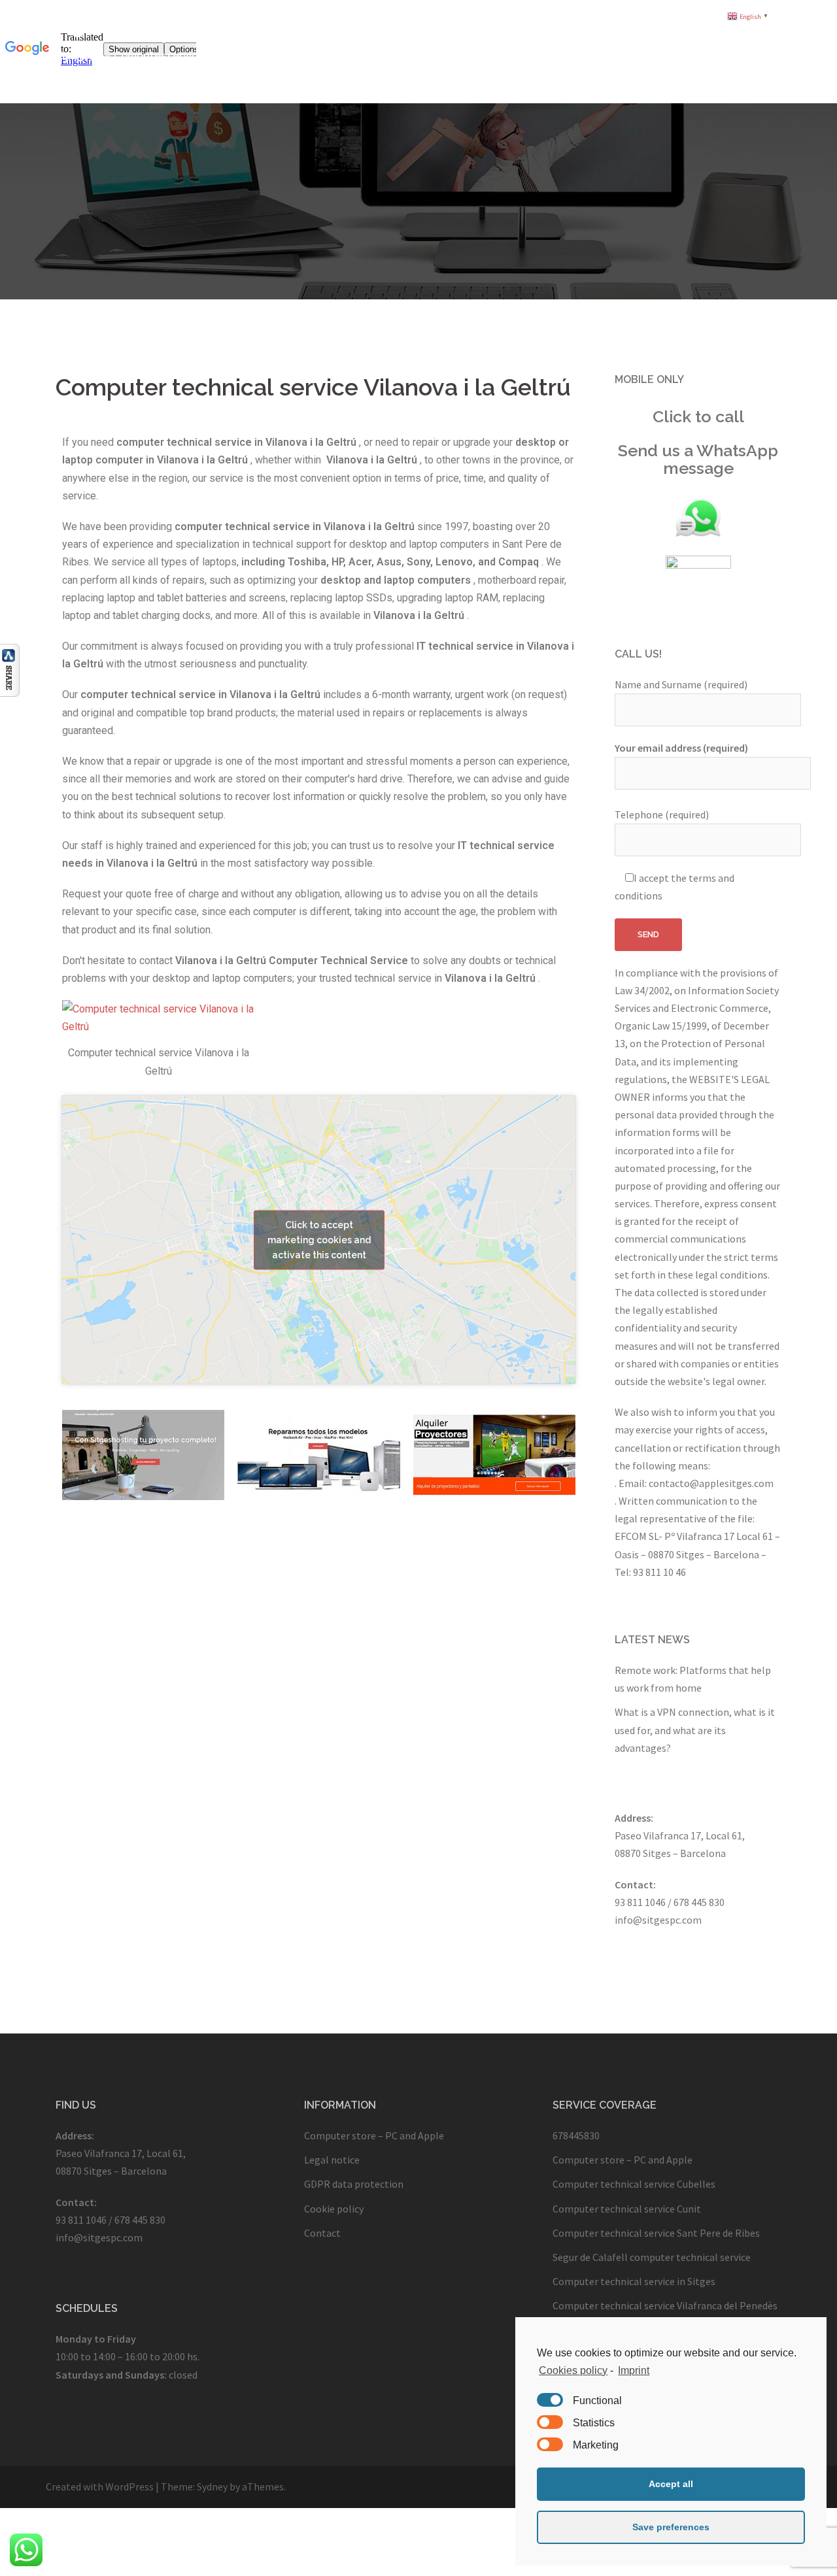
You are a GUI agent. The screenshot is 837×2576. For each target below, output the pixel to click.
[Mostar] (10, 669)
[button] (671, 2484)
